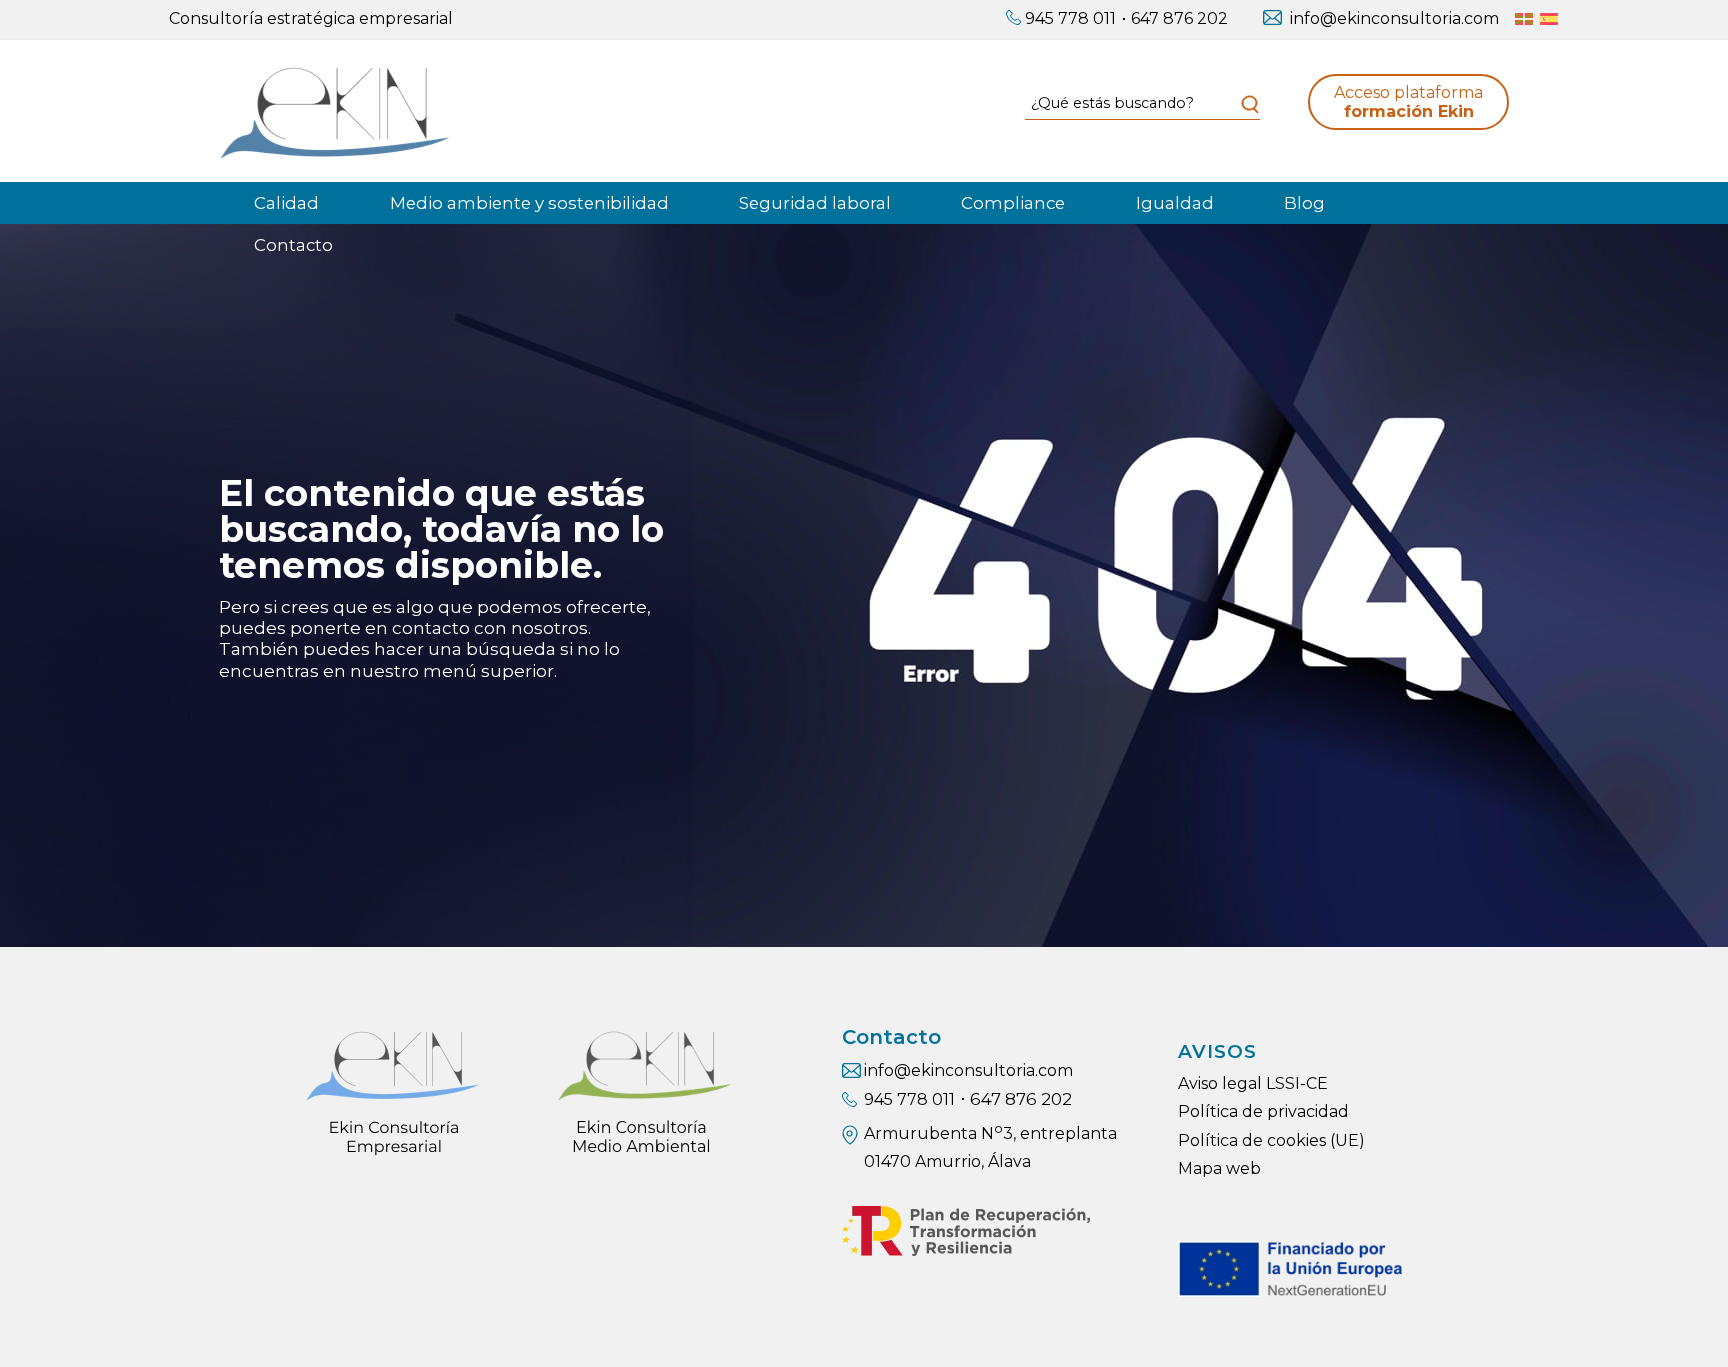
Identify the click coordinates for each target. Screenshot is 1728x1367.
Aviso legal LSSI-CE (1253, 1083)
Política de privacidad (1263, 1111)
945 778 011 (1070, 18)
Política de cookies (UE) (1271, 1140)
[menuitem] (1061, 19)
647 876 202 (1179, 18)
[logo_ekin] (334, 111)
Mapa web (1219, 1168)
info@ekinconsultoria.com (1394, 18)
